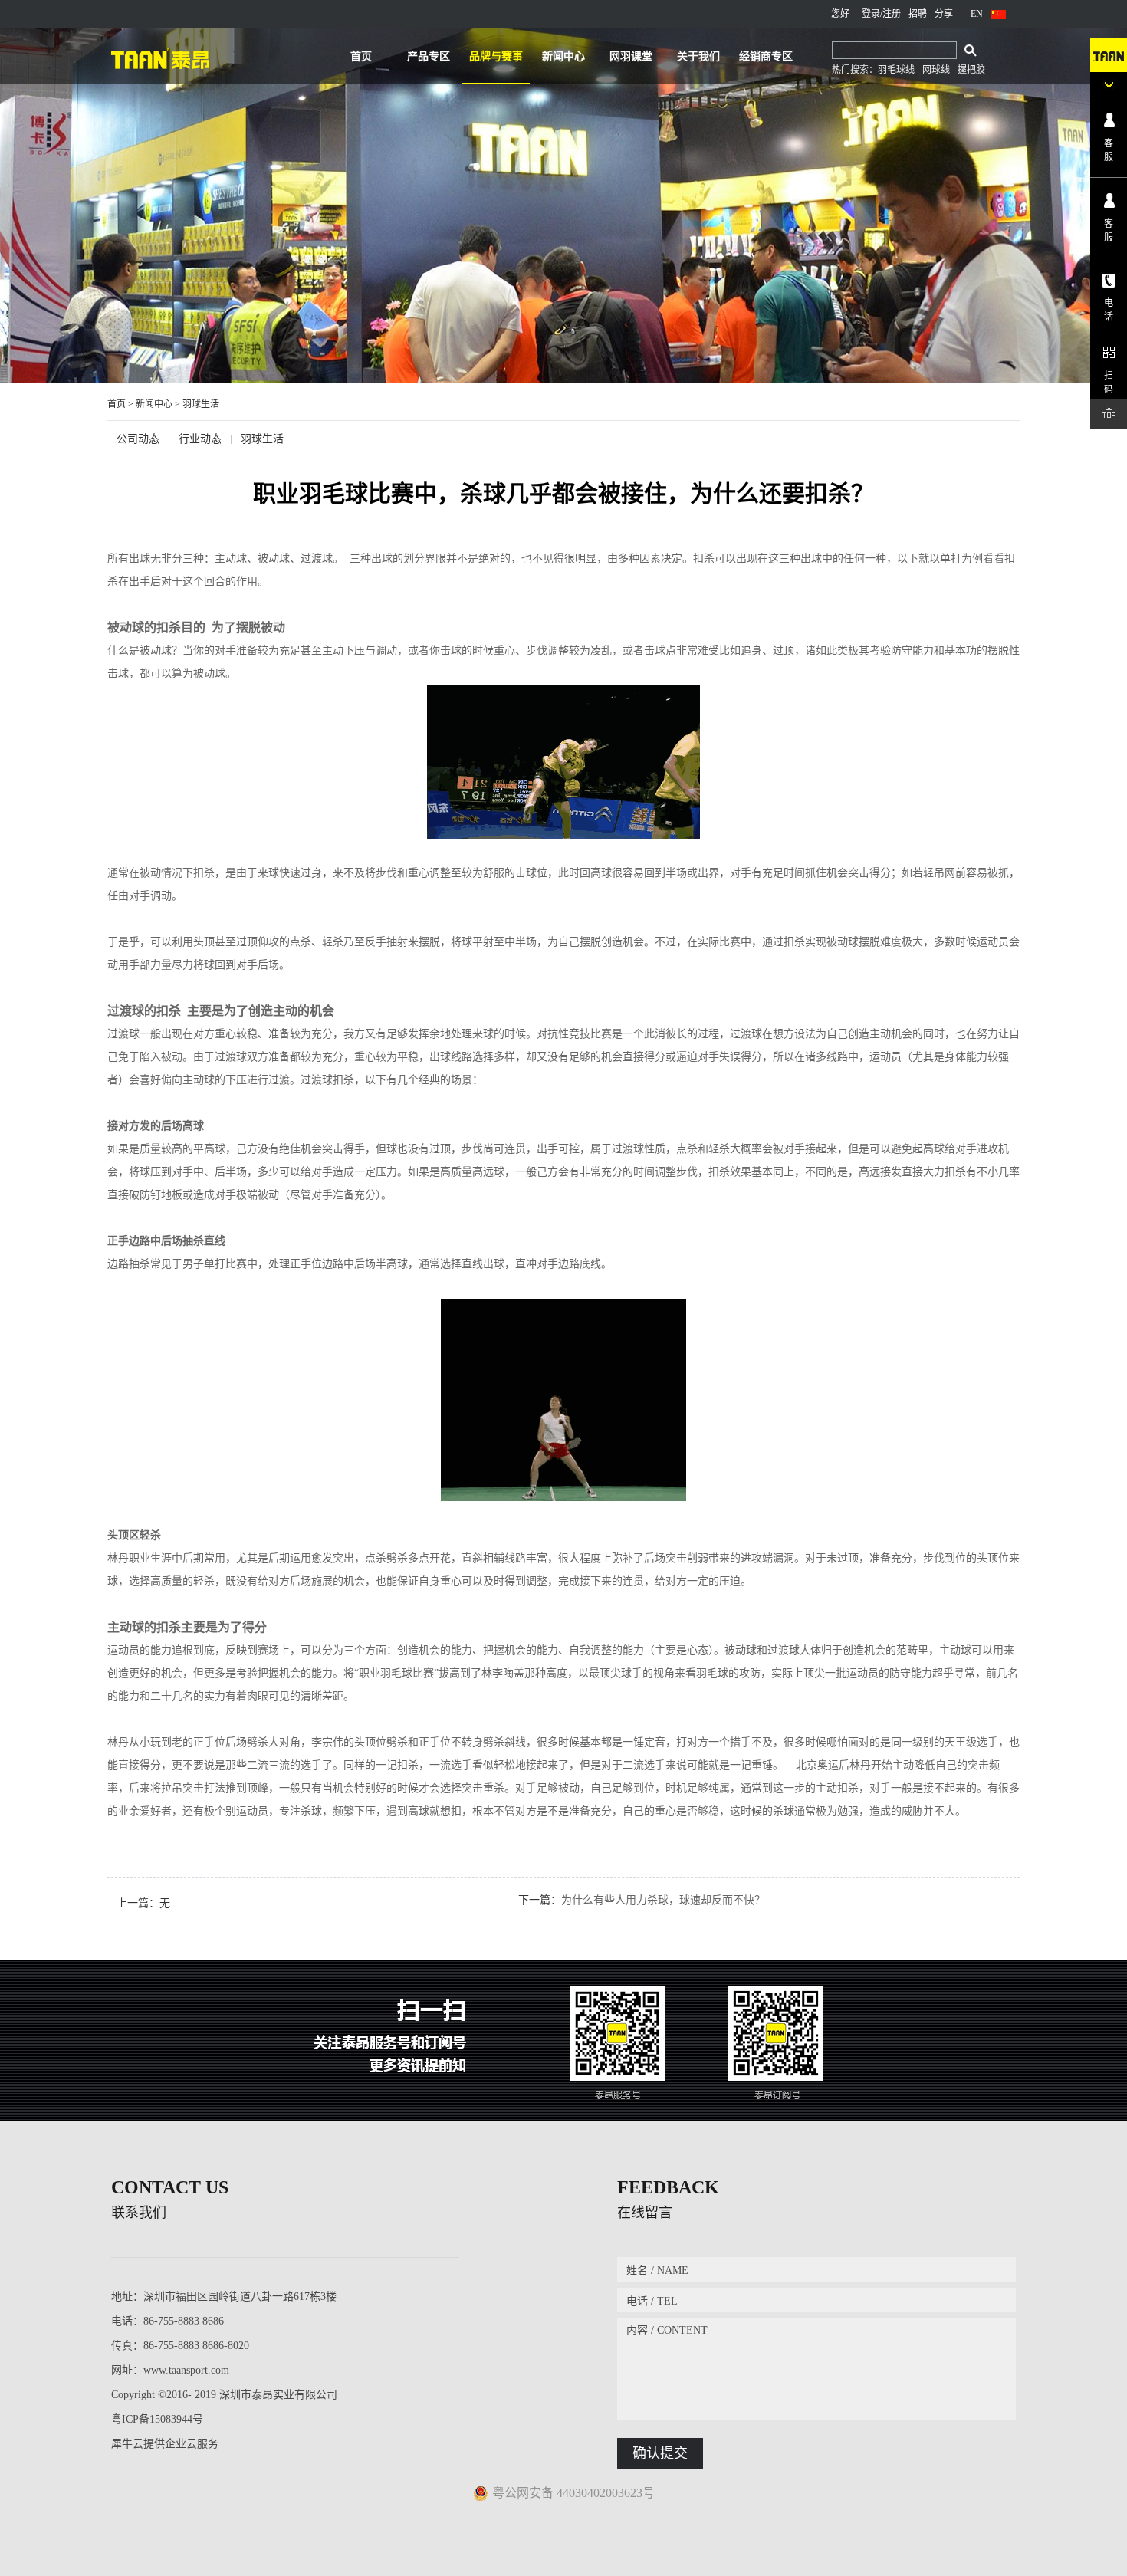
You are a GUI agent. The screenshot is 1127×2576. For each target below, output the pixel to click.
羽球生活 (201, 404)
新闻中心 (154, 404)
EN (977, 14)
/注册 (890, 14)
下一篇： (642, 1900)
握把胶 (971, 70)
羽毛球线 (896, 70)
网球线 (936, 70)
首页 (361, 56)
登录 (871, 14)
